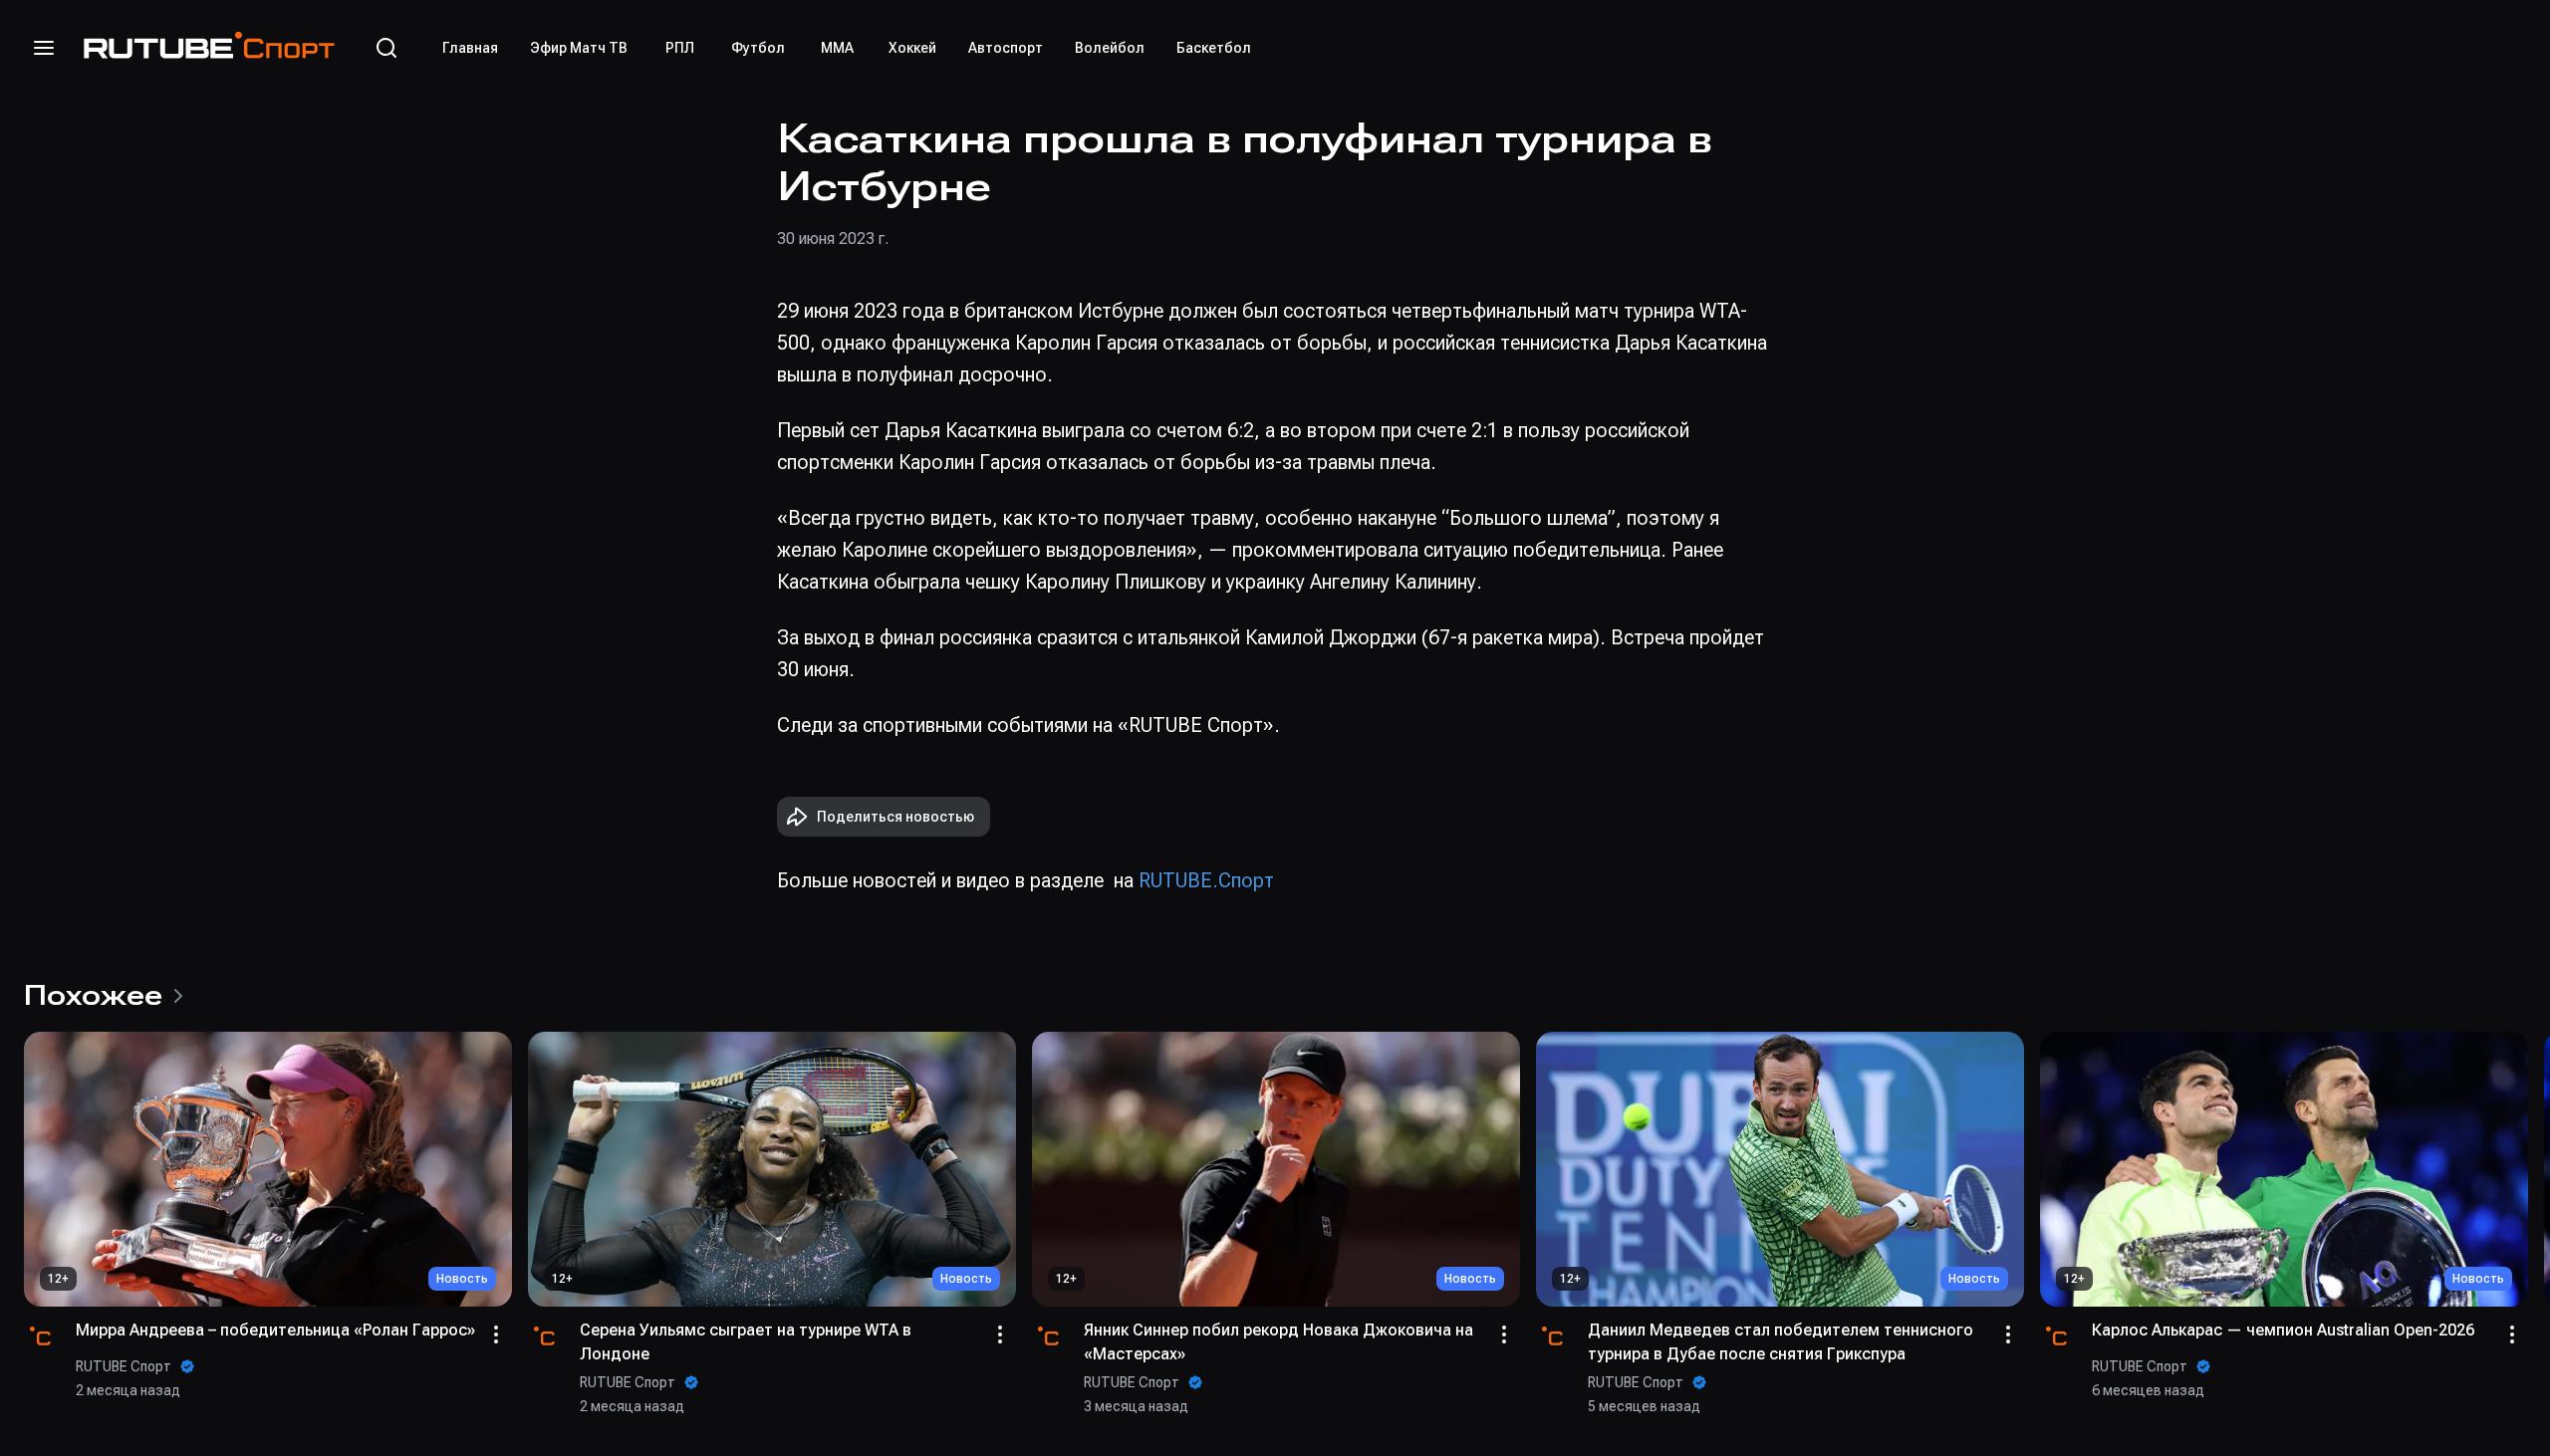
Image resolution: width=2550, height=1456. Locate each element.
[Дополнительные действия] (496, 1335)
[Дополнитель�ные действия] (1504, 1335)
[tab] (470, 48)
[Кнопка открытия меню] (44, 48)
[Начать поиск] (386, 48)
